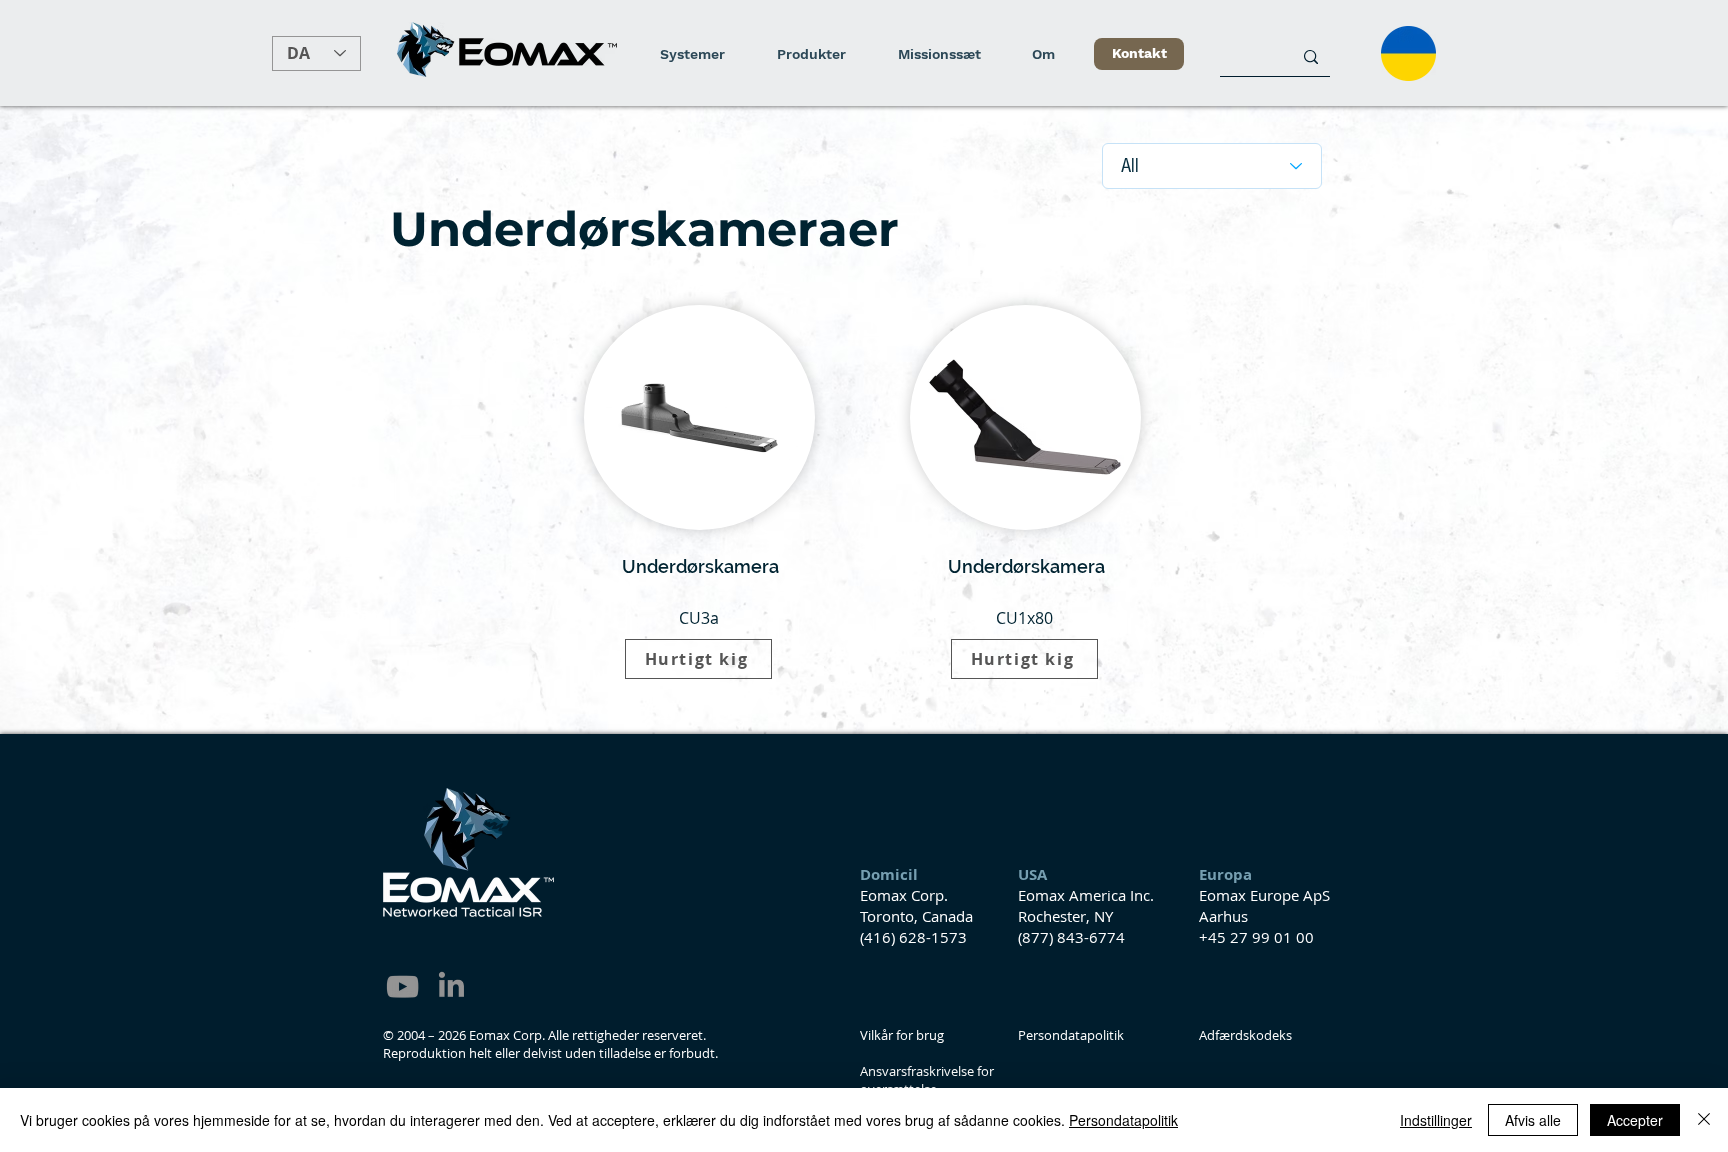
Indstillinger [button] (1436, 1120)
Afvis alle (1533, 1120)
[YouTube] (402, 986)
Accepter (1635, 1120)
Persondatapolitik (1123, 1120)
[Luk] (1704, 1120)
